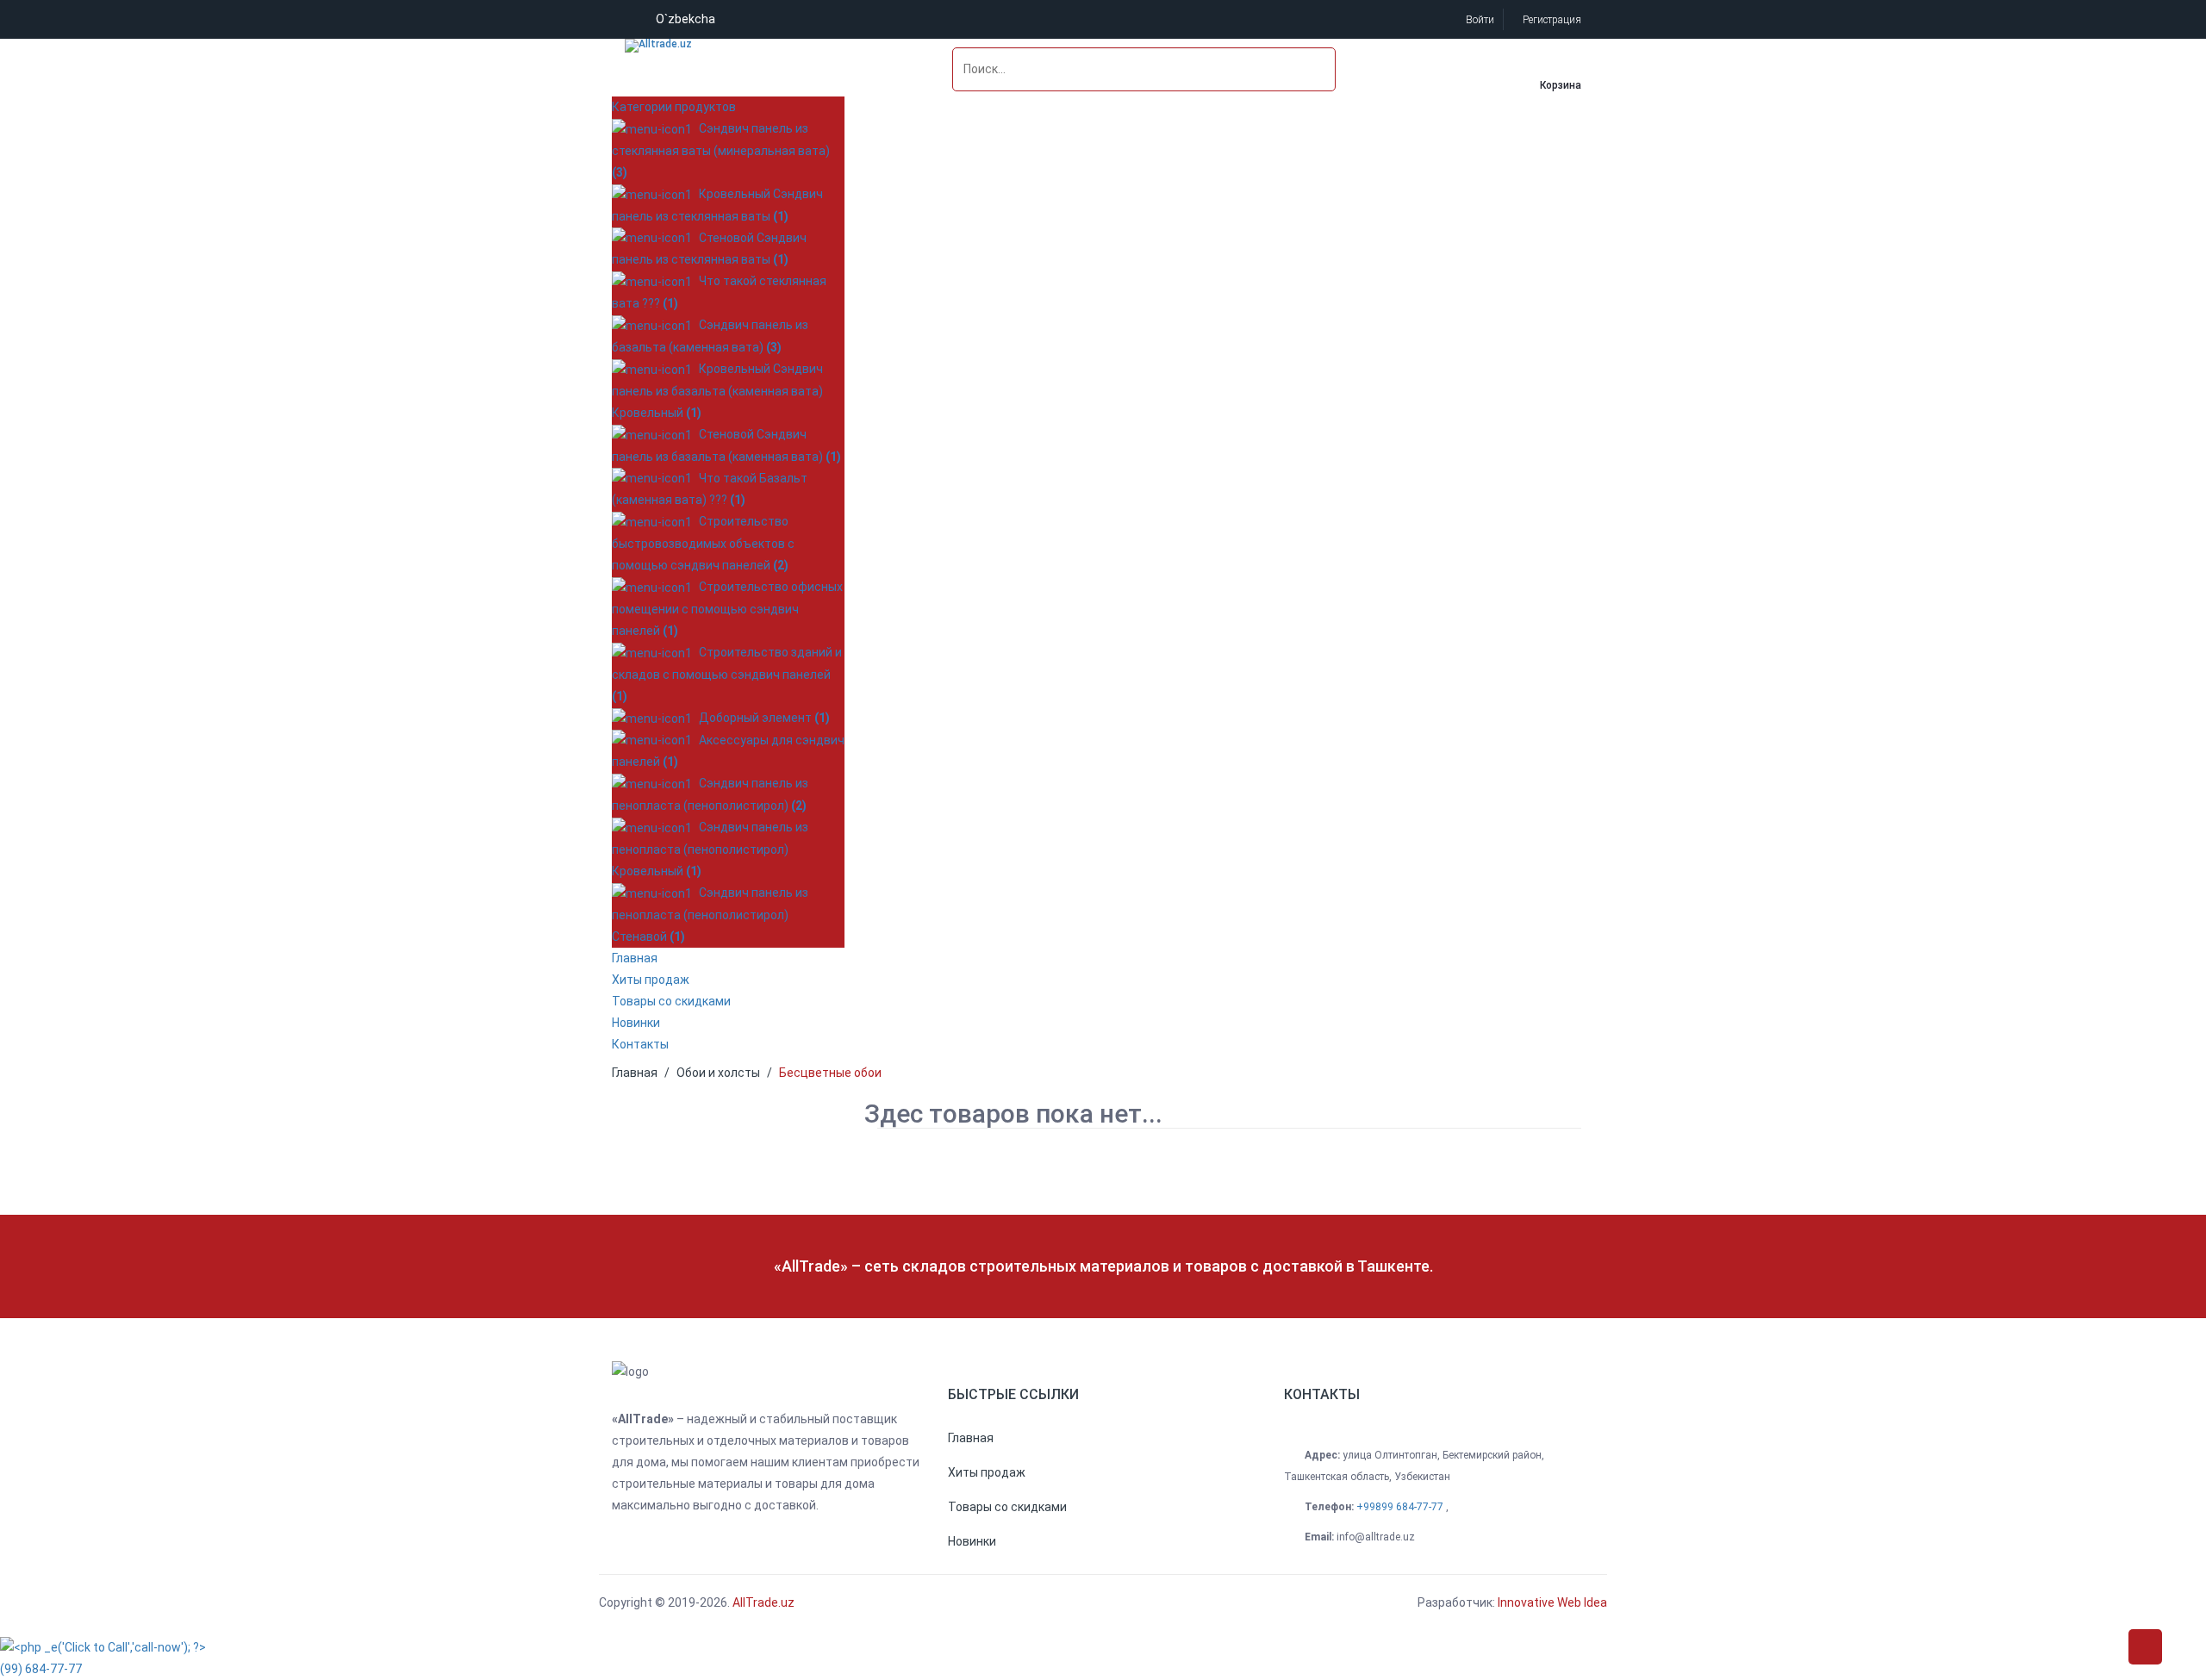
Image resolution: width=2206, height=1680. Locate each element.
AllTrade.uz (762, 1602)
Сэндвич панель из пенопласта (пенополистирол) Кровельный (710, 849)
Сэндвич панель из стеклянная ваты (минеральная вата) (721, 150)
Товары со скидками (671, 1001)
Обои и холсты (718, 1073)
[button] (971, 1438)
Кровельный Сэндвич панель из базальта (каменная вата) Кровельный (717, 391)
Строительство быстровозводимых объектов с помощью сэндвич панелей (703, 543)
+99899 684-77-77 (1401, 1507)
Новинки (636, 1023)
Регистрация (1551, 20)
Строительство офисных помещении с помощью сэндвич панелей (727, 609)
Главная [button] (635, 958)
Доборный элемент (762, 718)
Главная (635, 1073)
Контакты (640, 1044)
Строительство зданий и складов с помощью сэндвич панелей (727, 674)
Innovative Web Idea (1552, 1602)
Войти (1479, 20)
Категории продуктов (674, 107)
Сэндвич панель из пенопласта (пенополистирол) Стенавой (710, 915)
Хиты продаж (651, 980)
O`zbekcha (685, 19)
